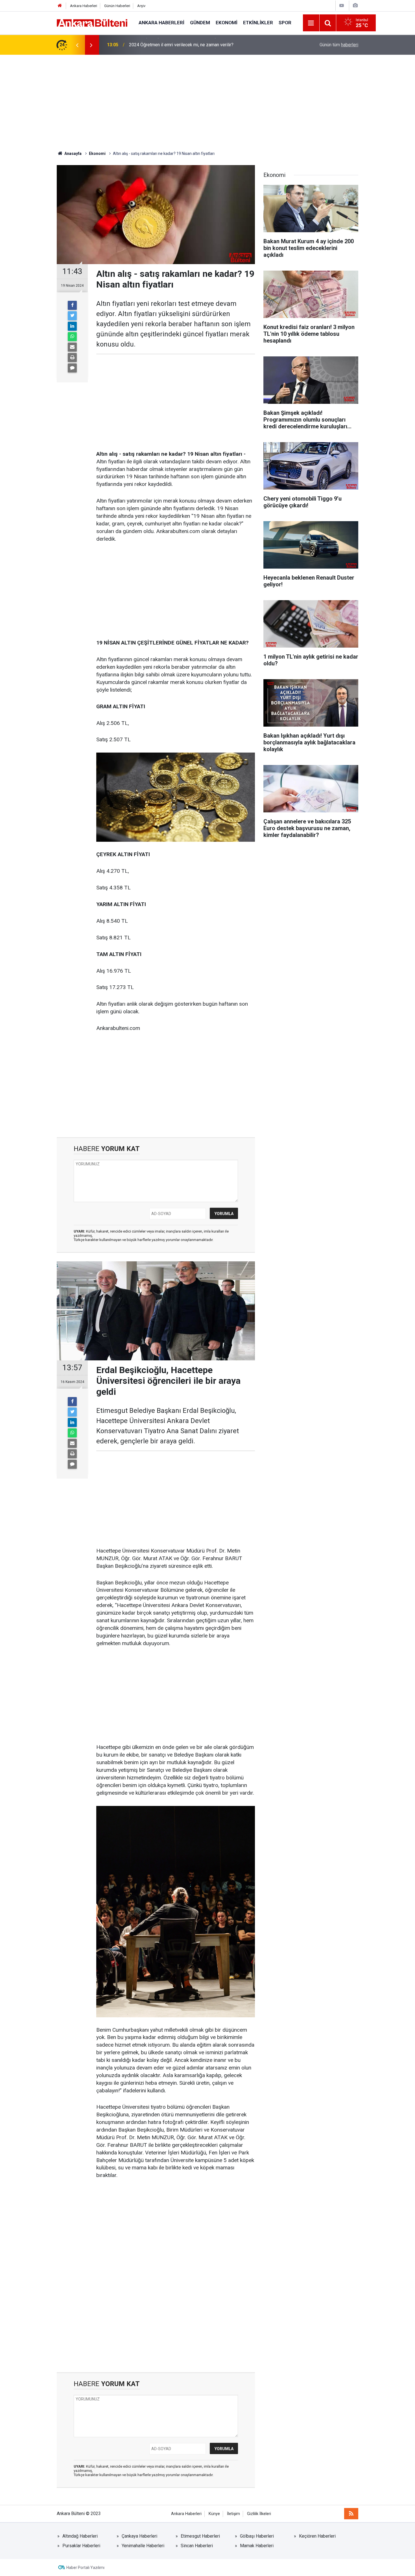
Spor (285, 23)
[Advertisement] (207, 103)
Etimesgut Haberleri (200, 2536)
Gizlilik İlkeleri (259, 2514)
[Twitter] (72, 316)
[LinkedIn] (72, 326)
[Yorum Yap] (72, 368)
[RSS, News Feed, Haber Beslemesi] (351, 2514)
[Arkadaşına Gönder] (72, 347)
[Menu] (311, 23)
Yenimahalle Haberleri (143, 2546)
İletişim (233, 2514)
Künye (214, 2514)
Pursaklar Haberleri (81, 2546)
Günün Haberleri (117, 6)
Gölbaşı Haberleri (257, 2536)
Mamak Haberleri (257, 2546)
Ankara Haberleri (84, 6)
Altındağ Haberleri (80, 2536)
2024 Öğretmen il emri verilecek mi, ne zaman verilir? (181, 45)
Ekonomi (227, 23)
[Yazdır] (72, 358)
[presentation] (77, 45)
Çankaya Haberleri (139, 2536)
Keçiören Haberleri (317, 2536)
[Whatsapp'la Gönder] (72, 337)
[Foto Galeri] (355, 6)
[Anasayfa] (60, 6)
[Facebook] (72, 305)
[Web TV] (342, 6)
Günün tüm (339, 45)
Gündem (200, 23)
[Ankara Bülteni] (92, 22)
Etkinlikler (258, 23)
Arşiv (141, 6)
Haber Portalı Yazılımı (85, 2568)
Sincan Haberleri (197, 2546)
